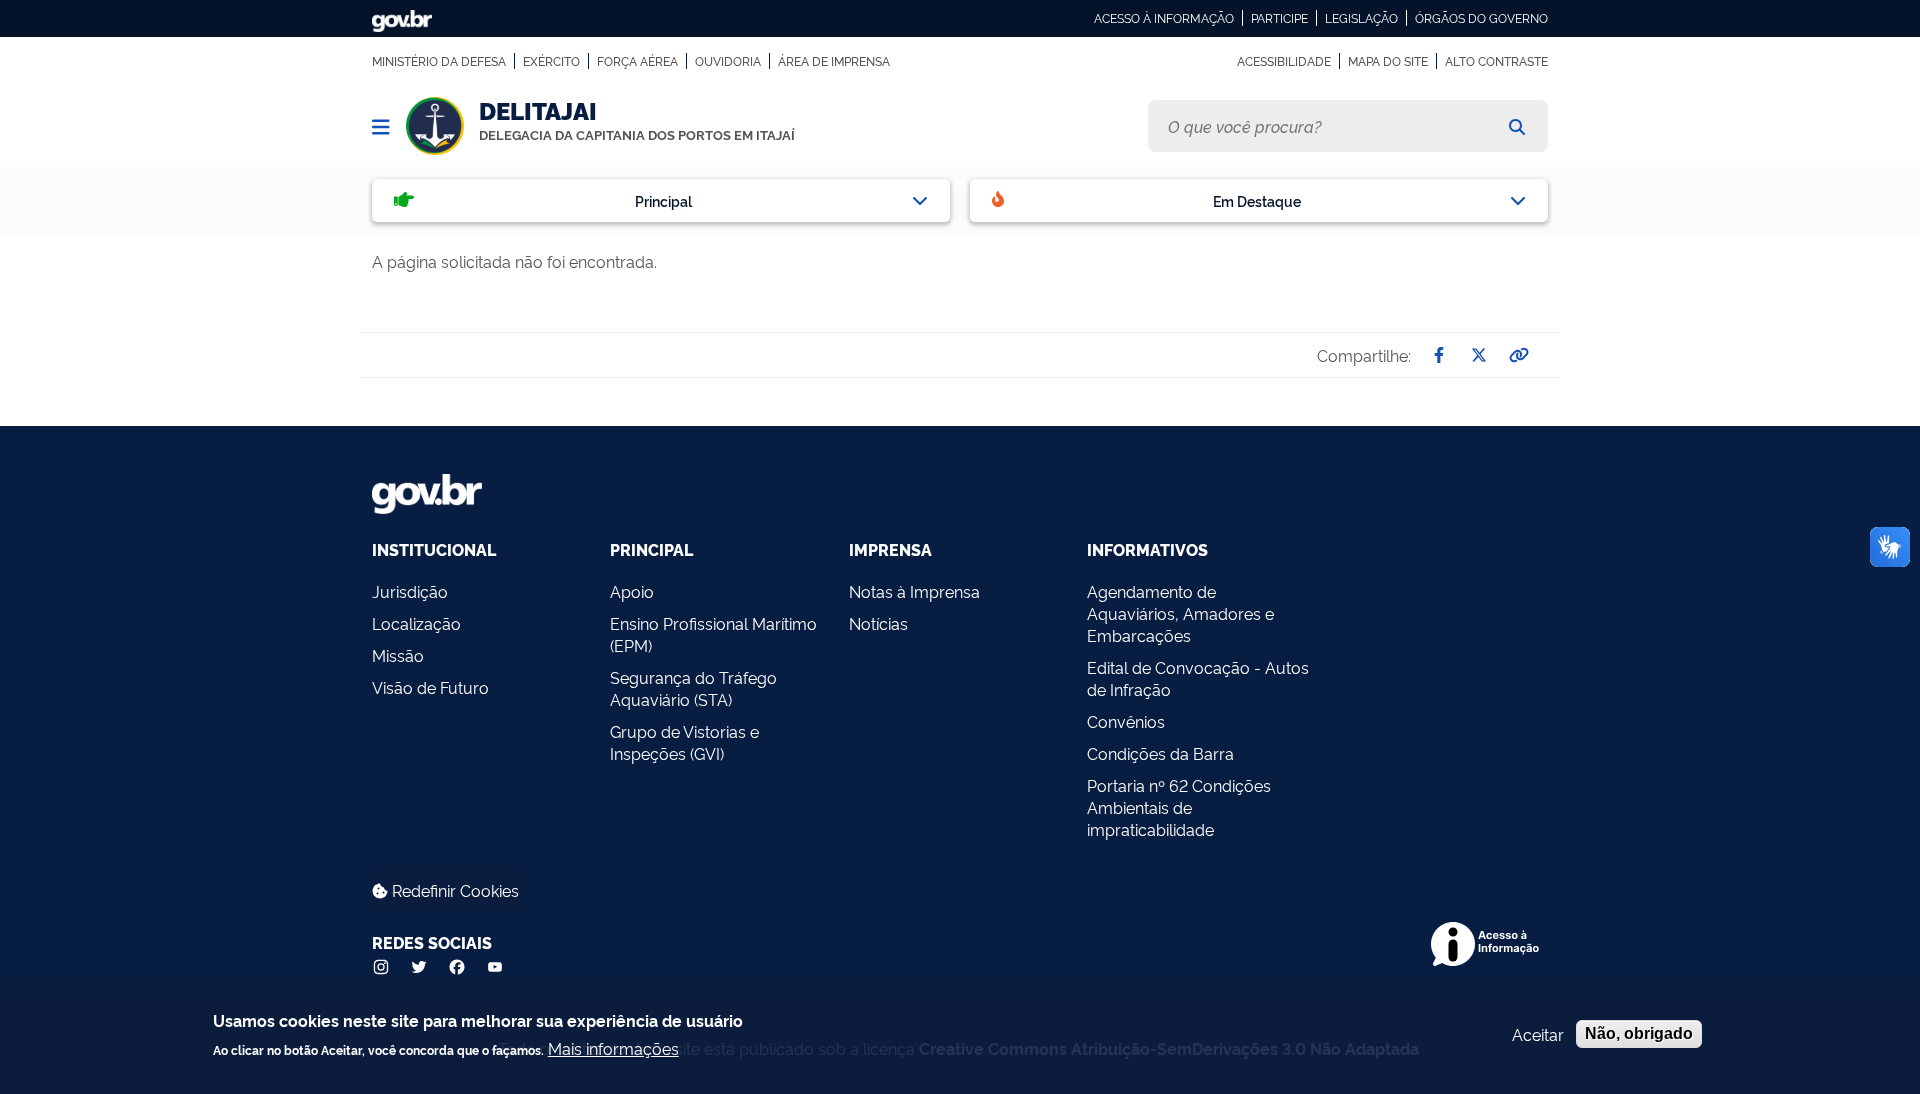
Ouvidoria (728, 61)
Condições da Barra (1160, 753)
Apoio (632, 591)
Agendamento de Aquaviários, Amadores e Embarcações (1180, 613)
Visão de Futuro (430, 687)
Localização (416, 623)
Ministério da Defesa (439, 61)
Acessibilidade (1284, 61)
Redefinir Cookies (453, 890)
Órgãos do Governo (1481, 18)
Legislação (1361, 18)
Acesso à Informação (1164, 18)
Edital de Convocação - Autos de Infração (1198, 678)
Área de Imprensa (834, 61)
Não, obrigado (1639, 1033)
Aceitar (1538, 1034)
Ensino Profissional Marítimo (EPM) (713, 634)
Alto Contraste (1496, 61)
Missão (398, 655)
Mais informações (613, 1047)
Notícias (878, 623)
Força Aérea (637, 61)
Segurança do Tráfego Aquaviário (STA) (693, 688)
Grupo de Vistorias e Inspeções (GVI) (684, 742)
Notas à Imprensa (914, 591)
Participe (1279, 18)
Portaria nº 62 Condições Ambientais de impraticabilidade (1179, 807)
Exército (551, 61)
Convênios (1126, 721)
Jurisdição (410, 591)
